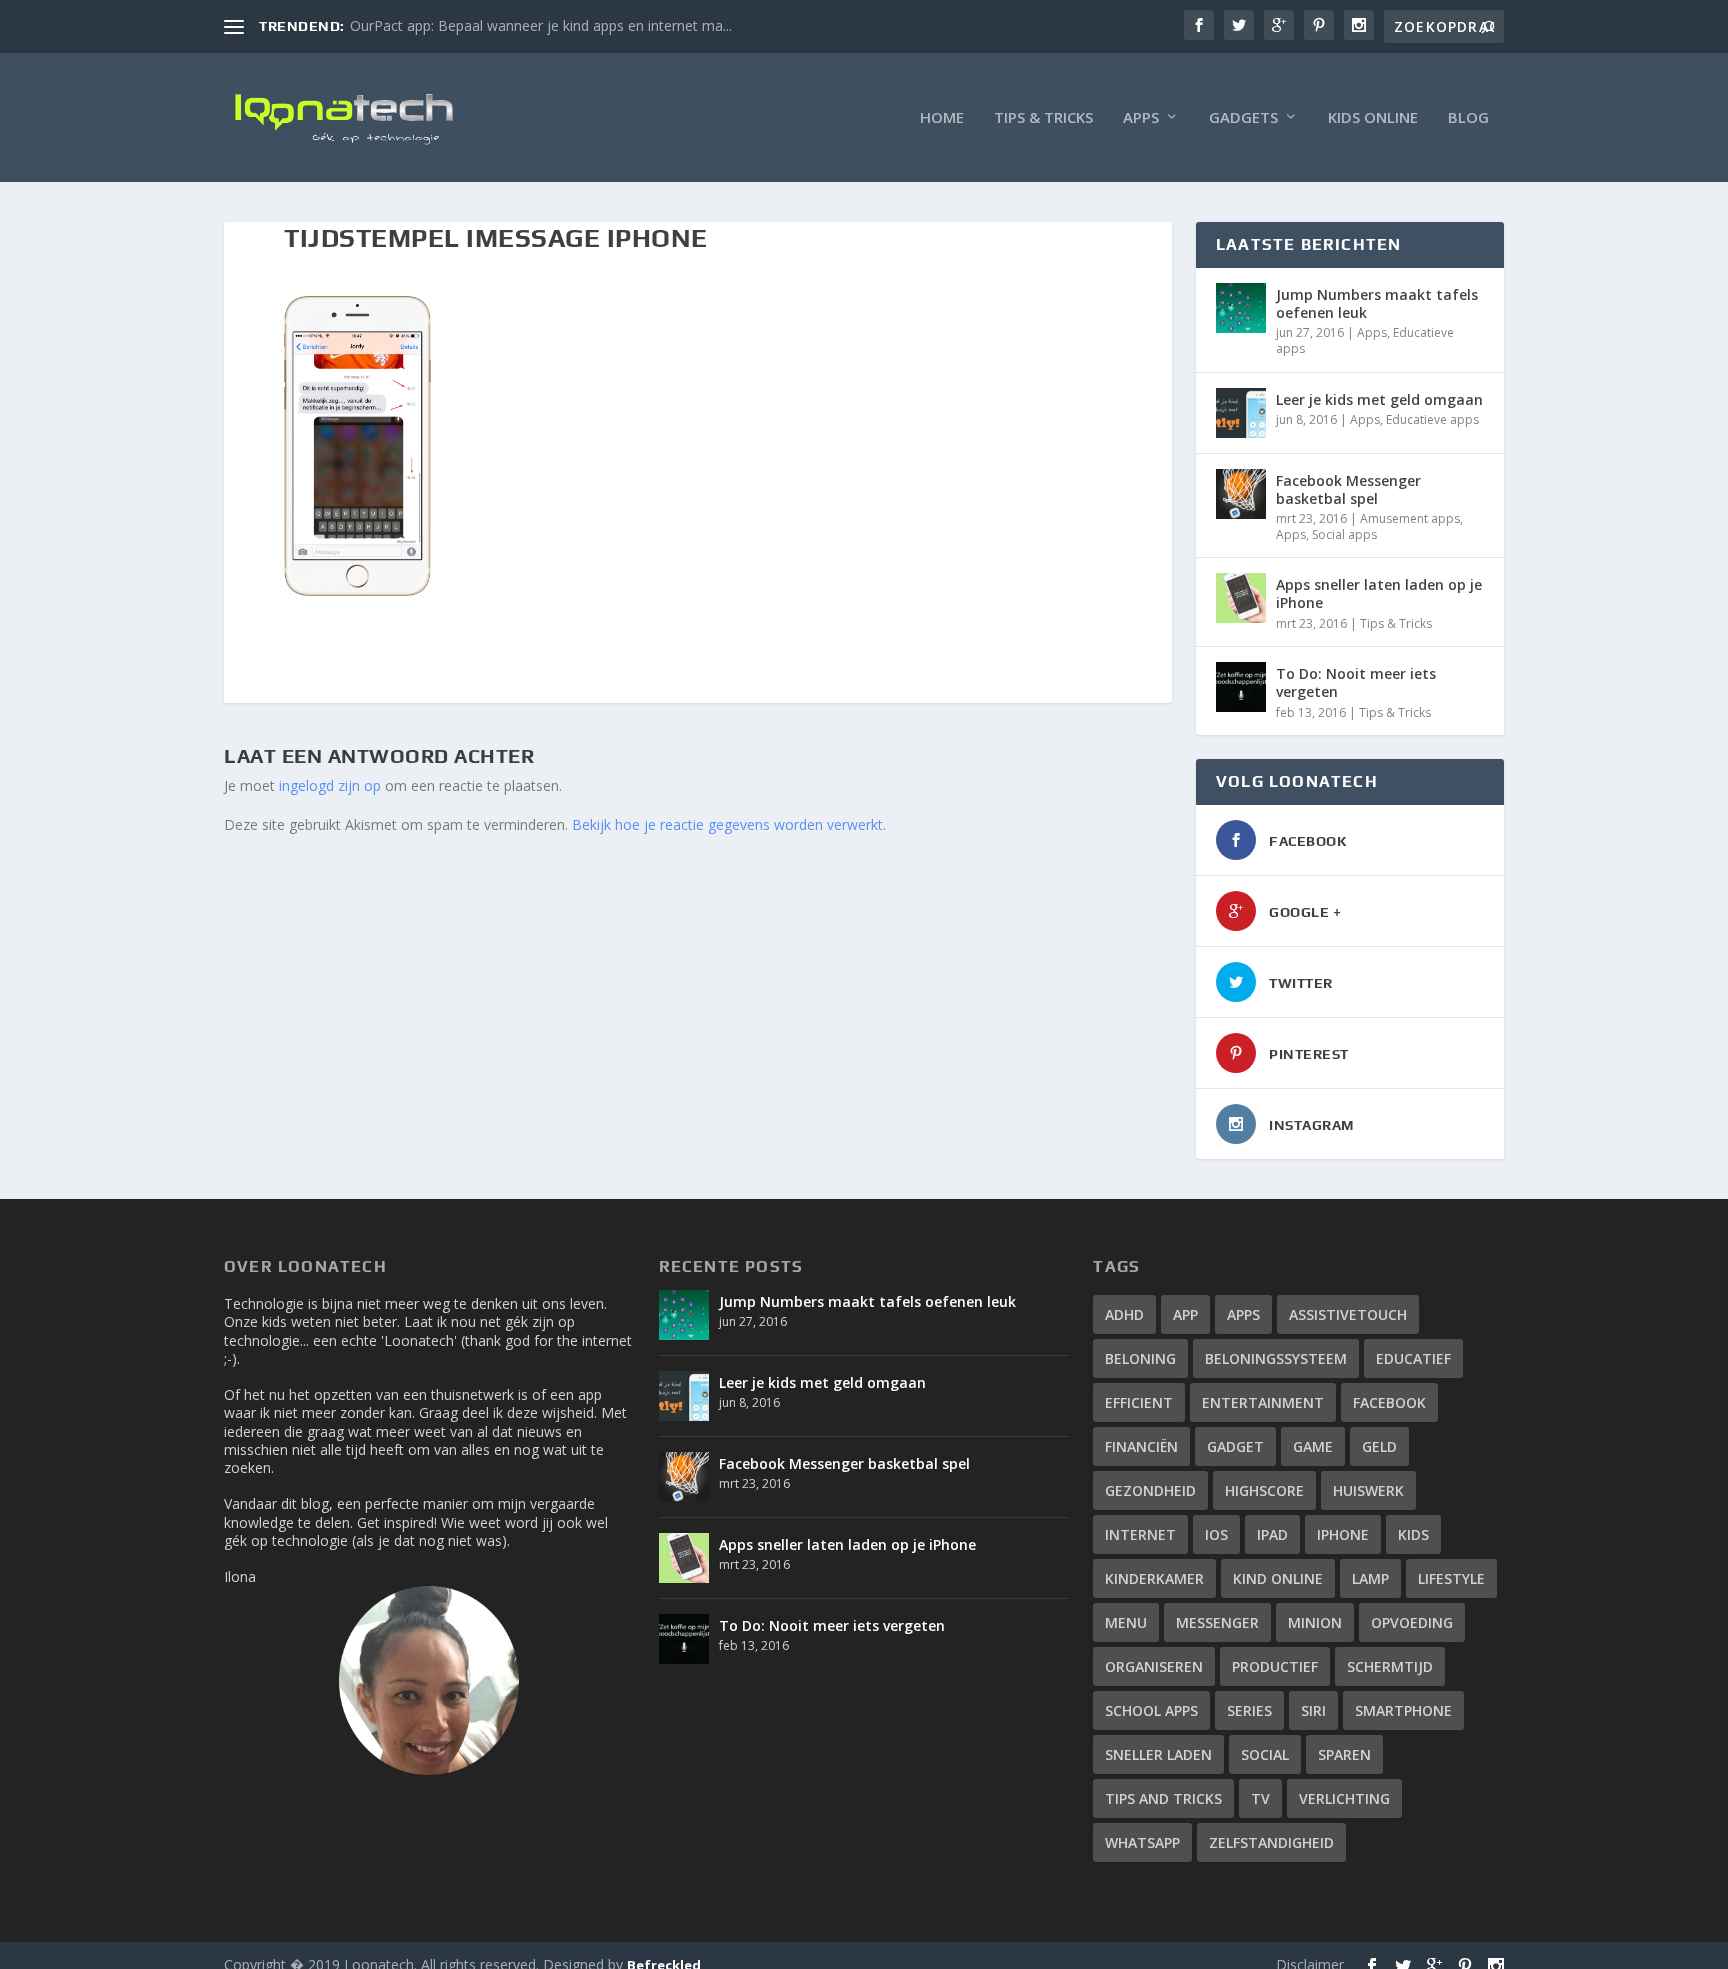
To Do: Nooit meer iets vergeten (1356, 682)
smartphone (1403, 1710)
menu (1126, 1622)
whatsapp (1142, 1842)
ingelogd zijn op (330, 785)
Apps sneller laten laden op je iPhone (1379, 593)
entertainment (1263, 1402)
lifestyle (1451, 1578)
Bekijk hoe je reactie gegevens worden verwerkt (727, 824)
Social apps (1344, 534)
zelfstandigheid (1271, 1842)
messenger (1217, 1622)
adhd (1124, 1314)
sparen (1344, 1754)
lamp (1370, 1578)
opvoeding (1412, 1622)
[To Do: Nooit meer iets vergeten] (1241, 687)
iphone (1343, 1534)
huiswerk (1368, 1490)
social (1265, 1754)
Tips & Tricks (1043, 118)
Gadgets (1243, 118)
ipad (1272, 1534)
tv (1260, 1798)
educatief (1413, 1358)
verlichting (1344, 1798)
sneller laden (1158, 1754)
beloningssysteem (1276, 1358)
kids (1413, 1534)
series (1249, 1710)
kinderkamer (1154, 1578)
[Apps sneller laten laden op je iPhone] (1241, 598)
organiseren (1154, 1666)
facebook (1389, 1402)
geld (1379, 1446)
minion (1315, 1622)
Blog (1468, 118)
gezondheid (1150, 1490)
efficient (1139, 1402)
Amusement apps (1410, 518)
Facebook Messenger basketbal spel (1348, 489)
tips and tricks (1163, 1798)
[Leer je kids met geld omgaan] (1241, 413)
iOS (1216, 1534)
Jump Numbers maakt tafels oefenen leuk (1377, 303)
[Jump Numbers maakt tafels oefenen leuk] (1241, 308)
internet (1140, 1534)
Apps (1141, 118)
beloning (1140, 1358)
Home (942, 118)
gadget (1235, 1446)
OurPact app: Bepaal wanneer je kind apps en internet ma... (541, 25)
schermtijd (1390, 1666)
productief (1275, 1666)
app (1185, 1314)
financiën (1141, 1446)
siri (1313, 1710)
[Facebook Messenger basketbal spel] (1241, 494)
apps (1243, 1314)
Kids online (1373, 118)
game (1313, 1446)
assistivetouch (1348, 1314)
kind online (1278, 1578)
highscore (1264, 1490)
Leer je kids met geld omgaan (1379, 399)
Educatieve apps (1432, 419)
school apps (1151, 1710)
